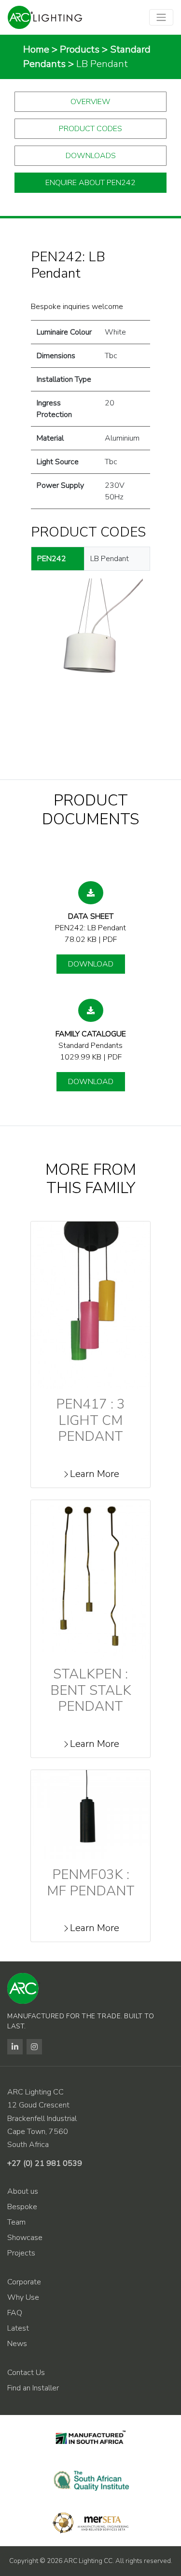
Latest (18, 2328)
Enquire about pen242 (90, 183)
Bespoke (22, 2207)
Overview (90, 102)
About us (23, 2191)
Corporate (24, 2282)
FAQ (15, 2313)
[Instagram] (34, 2047)
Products (80, 49)
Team (16, 2222)
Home (36, 49)
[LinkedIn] (15, 2047)
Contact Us (26, 2373)
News (17, 2344)
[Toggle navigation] (161, 17)
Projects (21, 2253)
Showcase (25, 2238)
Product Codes (90, 129)
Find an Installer (33, 2388)
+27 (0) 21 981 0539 (45, 2163)
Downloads (91, 156)
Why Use (23, 2297)
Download (91, 964)
